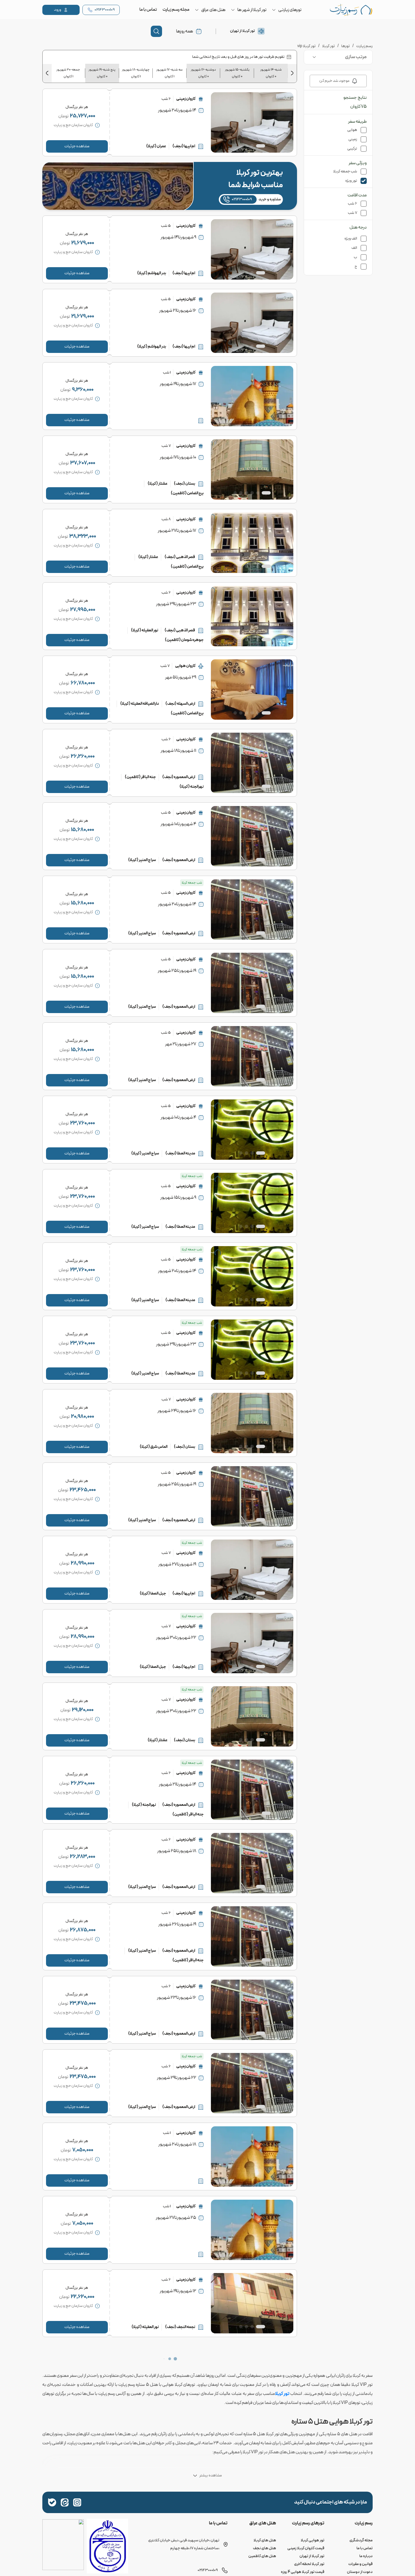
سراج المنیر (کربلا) (142, 860)
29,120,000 (83, 1710)
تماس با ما (148, 10)
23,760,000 (83, 1123)
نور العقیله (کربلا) (145, 630)
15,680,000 (83, 830)
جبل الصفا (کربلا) (153, 1594)
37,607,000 (83, 463)
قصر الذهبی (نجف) (180, 557)
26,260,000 (83, 756)
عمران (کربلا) (156, 146)
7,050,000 (83, 2150)
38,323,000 (83, 536)
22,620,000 (83, 2297)
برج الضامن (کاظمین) (187, 493)
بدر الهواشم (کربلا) (152, 273)
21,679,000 (83, 243)
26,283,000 (83, 1857)
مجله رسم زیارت (176, 10)
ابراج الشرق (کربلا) (142, 2538)
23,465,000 (83, 1490)
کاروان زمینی (186, 99)
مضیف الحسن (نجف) (179, 2538)
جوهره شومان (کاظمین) (184, 640)
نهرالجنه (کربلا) (192, 787)
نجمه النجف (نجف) (180, 2327)
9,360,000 (83, 390)
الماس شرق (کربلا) (154, 1447)
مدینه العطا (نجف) (180, 1153)
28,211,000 (83, 2517)
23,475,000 (83, 2003)
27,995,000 (83, 610)
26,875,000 (83, 1930)
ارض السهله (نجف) (180, 704)
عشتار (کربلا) (158, 484)
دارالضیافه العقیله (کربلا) (140, 704)
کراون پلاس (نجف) (181, 2464)
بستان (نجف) (184, 484)
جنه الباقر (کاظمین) (140, 777)
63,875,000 (83, 2444)
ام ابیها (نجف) (184, 146)
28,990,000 (83, 1563)
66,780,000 (83, 683)
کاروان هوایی (185, 666)
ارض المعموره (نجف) (179, 777)
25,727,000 (83, 116)
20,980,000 (83, 1417)
